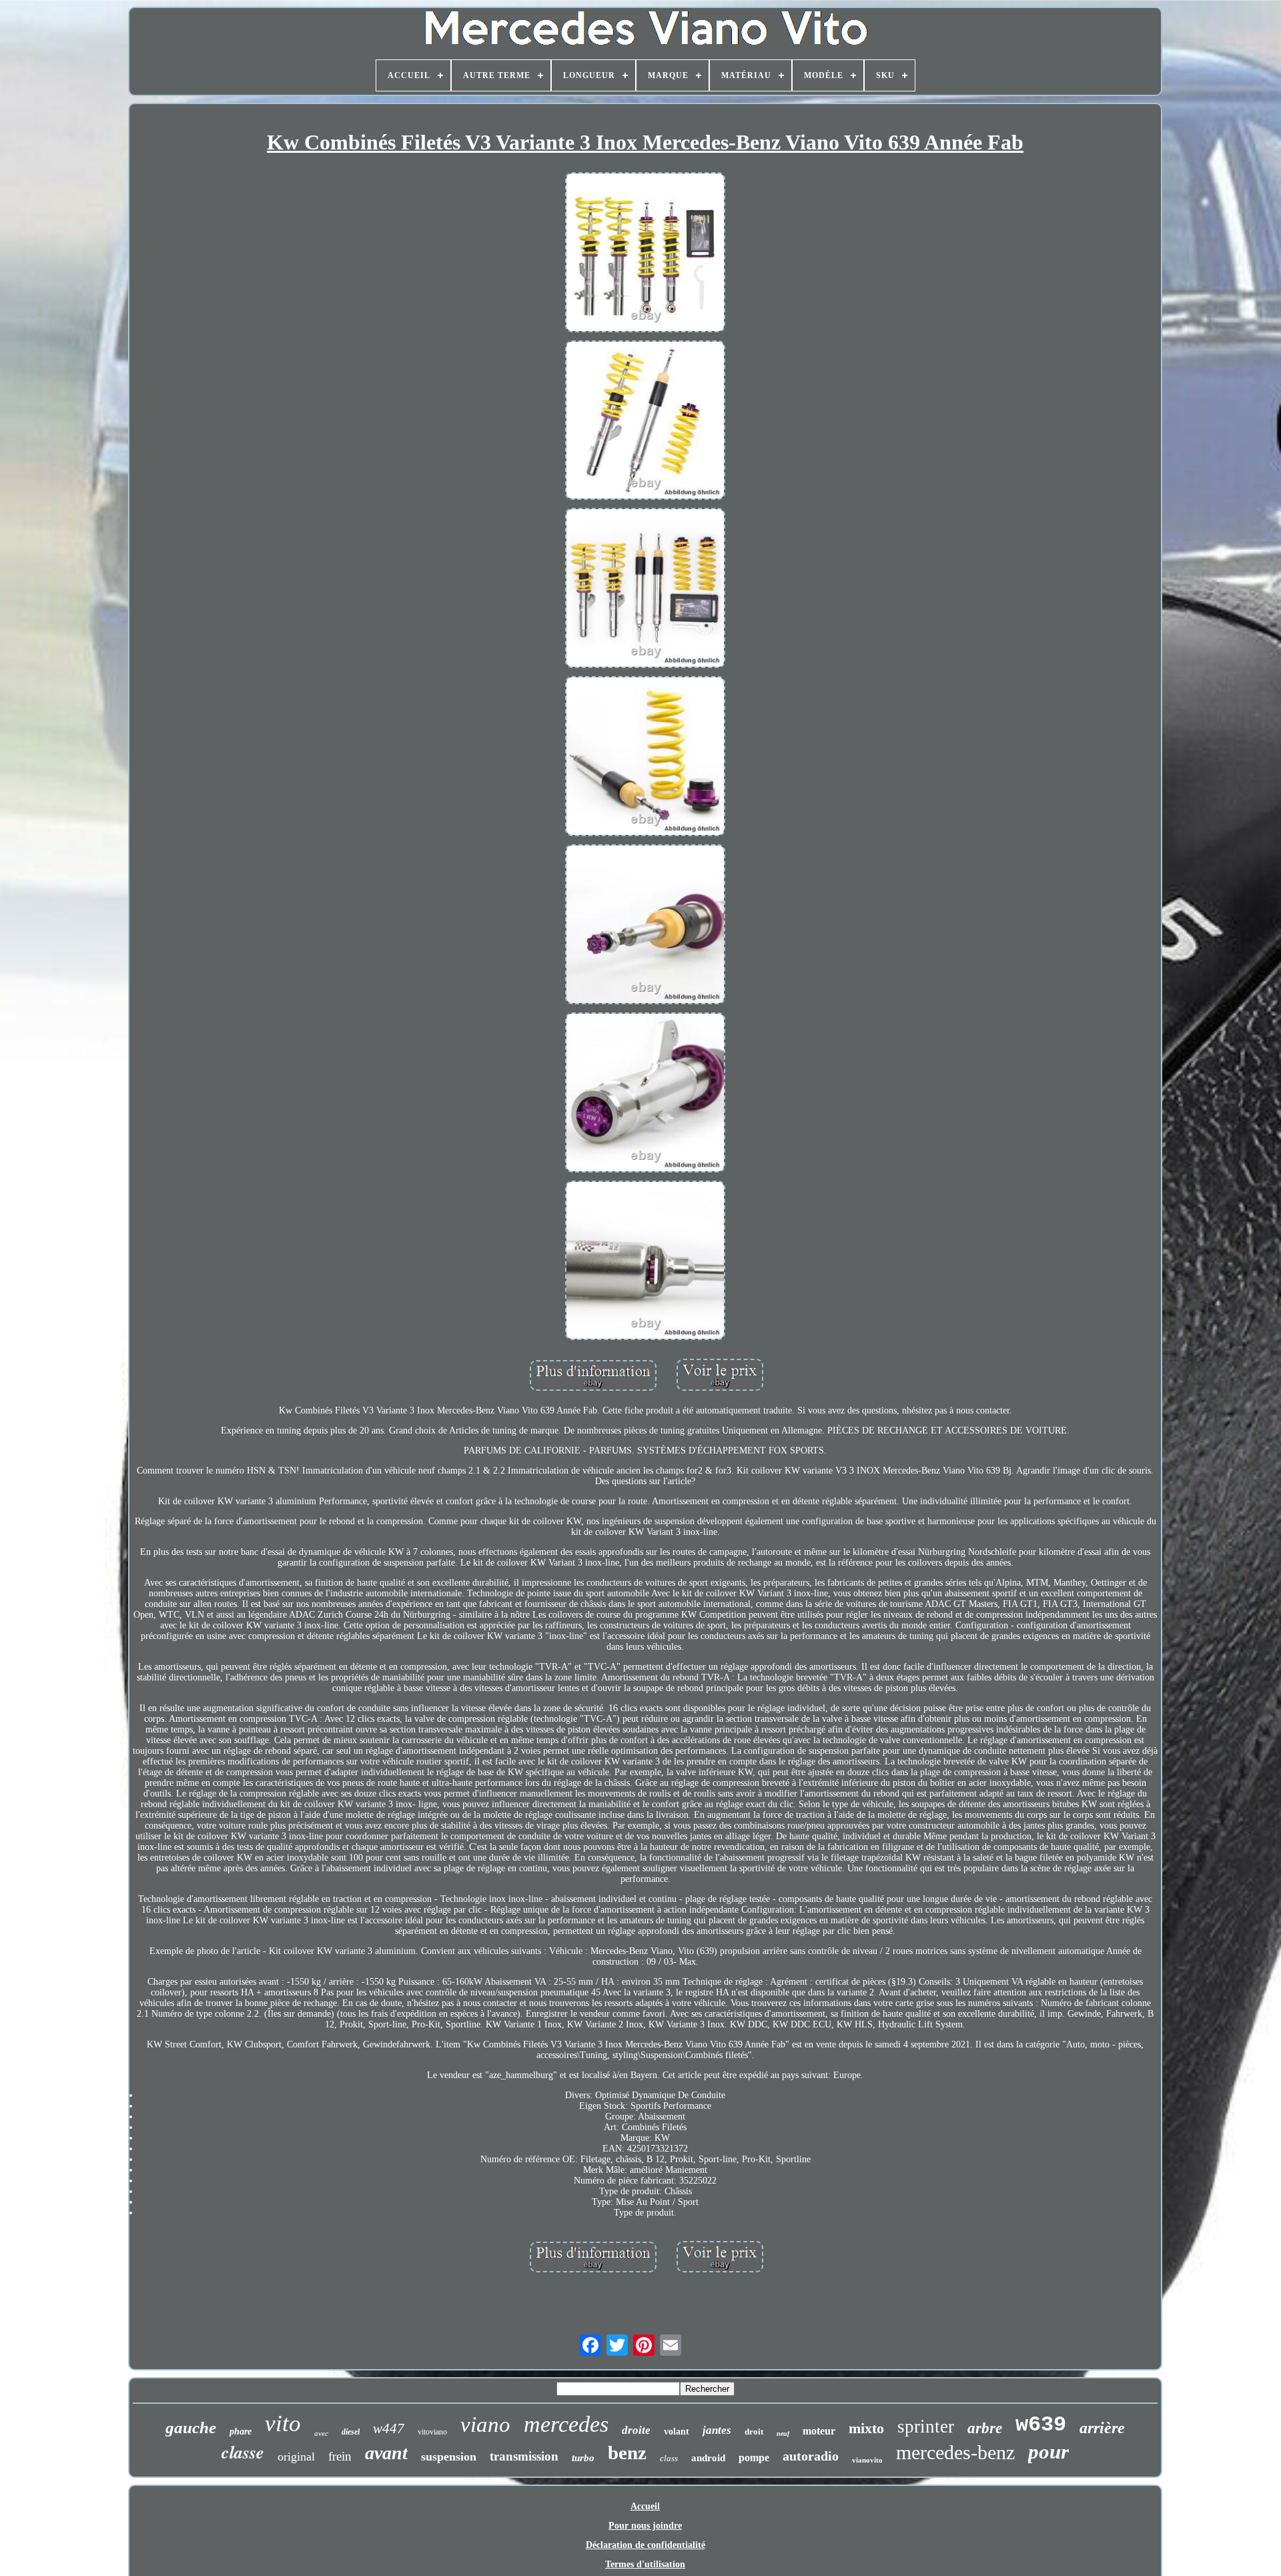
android (708, 2458)
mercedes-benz (955, 2452)
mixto (866, 2428)
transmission (524, 2456)
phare (241, 2432)
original (296, 2457)
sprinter (926, 2427)
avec (321, 2433)
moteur (819, 2431)
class (669, 2458)
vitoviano (432, 2432)
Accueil (645, 2506)
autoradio (811, 2456)
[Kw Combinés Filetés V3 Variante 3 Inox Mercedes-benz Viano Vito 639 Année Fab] (645, 254)
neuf (783, 2434)
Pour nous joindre (645, 2526)
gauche (191, 2428)
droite (636, 2430)
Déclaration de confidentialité (646, 2545)
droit (754, 2432)
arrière (1102, 2428)
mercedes (566, 2424)
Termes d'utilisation (645, 2564)
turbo (583, 2458)
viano (485, 2425)
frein (340, 2456)
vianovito (867, 2460)
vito (283, 2424)
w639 (1041, 2425)
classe (243, 2452)
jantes (717, 2430)
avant (386, 2453)
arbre (985, 2428)
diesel (351, 2432)
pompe (754, 2458)
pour (1048, 2452)
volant (677, 2432)
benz (627, 2453)
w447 (389, 2429)
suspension (449, 2457)
